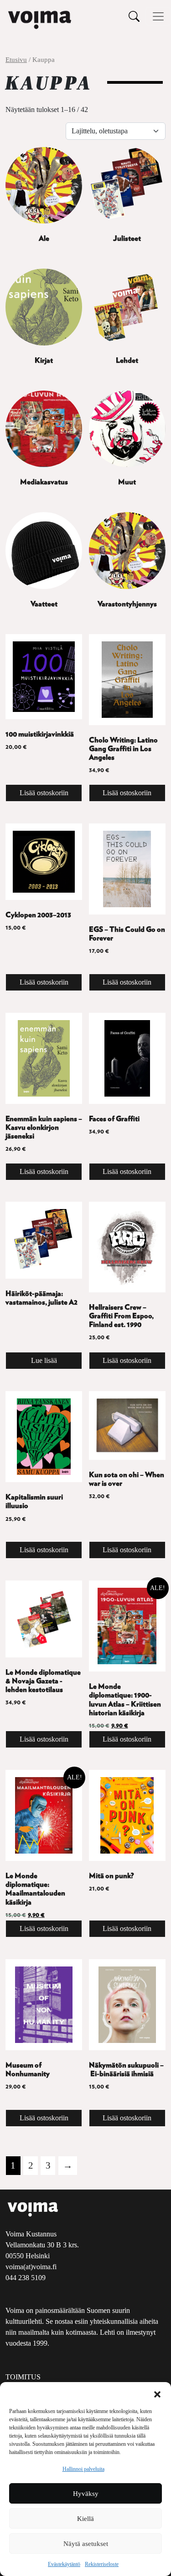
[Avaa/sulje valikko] (158, 16)
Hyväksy (86, 2494)
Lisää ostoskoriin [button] (44, 793)
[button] (157, 2393)
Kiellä (85, 2519)
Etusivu (16, 60)
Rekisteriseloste (102, 2564)
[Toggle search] (134, 16)
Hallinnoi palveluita (83, 2469)
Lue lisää (44, 1360)
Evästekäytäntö (64, 2564)
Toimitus (23, 2377)
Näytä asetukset (86, 2544)
